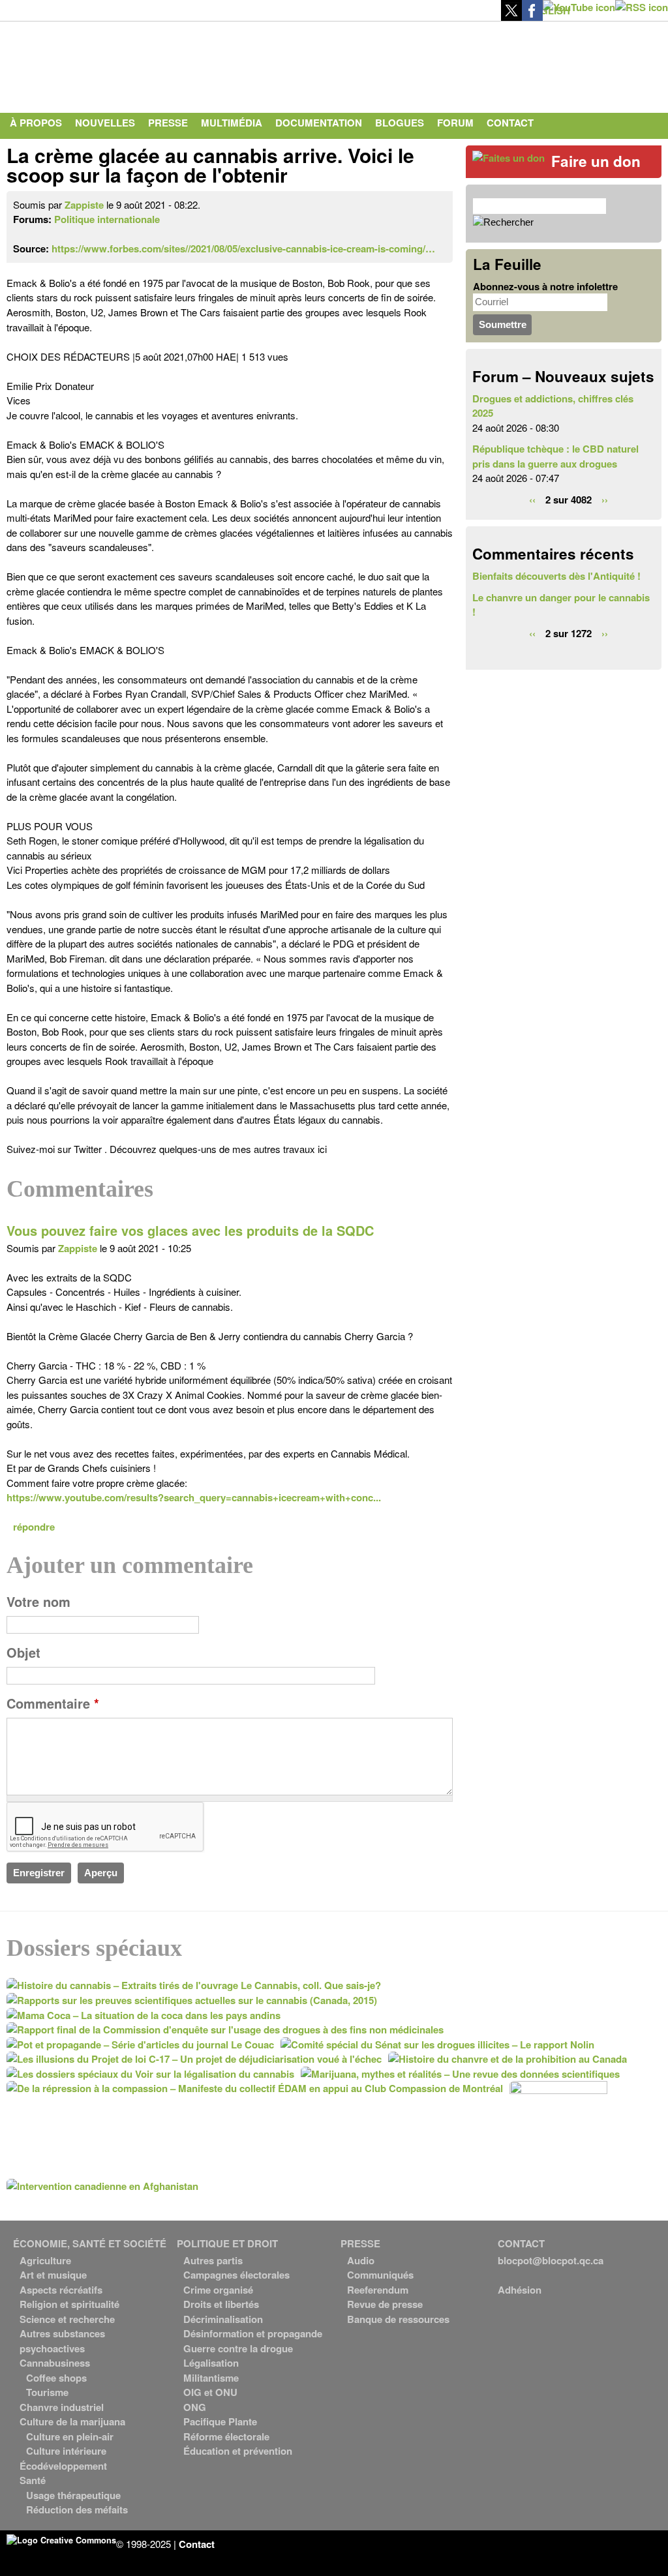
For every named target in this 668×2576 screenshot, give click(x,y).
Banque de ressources (398, 2319)
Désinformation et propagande (253, 2333)
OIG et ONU (210, 2392)
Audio (361, 2260)
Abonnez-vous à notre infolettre (545, 286)
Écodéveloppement (63, 2466)
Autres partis (213, 2260)
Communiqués (380, 2275)
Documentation (319, 123)
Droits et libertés (221, 2304)
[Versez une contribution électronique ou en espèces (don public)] (509, 158)
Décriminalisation (223, 2319)
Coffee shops (56, 2378)
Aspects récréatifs (61, 2290)
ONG (195, 2407)
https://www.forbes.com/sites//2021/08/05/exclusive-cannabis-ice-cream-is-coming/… (243, 248)
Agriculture (45, 2260)
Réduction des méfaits (77, 2509)
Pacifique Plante (220, 2421)
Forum (455, 123)
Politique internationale (107, 219)
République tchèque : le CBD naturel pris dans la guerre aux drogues (555, 456)
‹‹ (532, 500)
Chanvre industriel (62, 2407)
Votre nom (38, 1602)
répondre (34, 1527)
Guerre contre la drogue (238, 2348)
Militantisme (211, 2378)
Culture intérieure (66, 2451)
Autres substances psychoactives (62, 2341)
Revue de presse (385, 2304)
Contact (510, 123)
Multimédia (232, 123)
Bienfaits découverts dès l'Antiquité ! (556, 576)
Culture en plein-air (70, 2436)
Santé (33, 2480)
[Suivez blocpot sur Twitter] (511, 17)
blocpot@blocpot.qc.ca (551, 2260)
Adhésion (520, 2290)
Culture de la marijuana (72, 2421)
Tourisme (47, 2392)
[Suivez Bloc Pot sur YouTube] (579, 7)
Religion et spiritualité (69, 2304)
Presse (168, 123)
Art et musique (53, 2275)
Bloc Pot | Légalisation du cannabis (127, 64)
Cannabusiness (55, 2363)
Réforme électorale (226, 2436)
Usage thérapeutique (73, 2495)
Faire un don (596, 161)
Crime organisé (218, 2290)
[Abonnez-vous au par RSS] (642, 7)
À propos (36, 123)
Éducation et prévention (238, 2451)
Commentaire (53, 1703)
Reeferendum (378, 2290)
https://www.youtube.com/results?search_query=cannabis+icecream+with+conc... (194, 1497)
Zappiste (84, 205)
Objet (23, 1653)
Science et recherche (67, 2319)
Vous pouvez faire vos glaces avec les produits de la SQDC (190, 1231)
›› (605, 500)
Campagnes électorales (236, 2275)
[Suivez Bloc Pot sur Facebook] (532, 17)
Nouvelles (105, 123)
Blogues (400, 123)
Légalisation (211, 2363)
